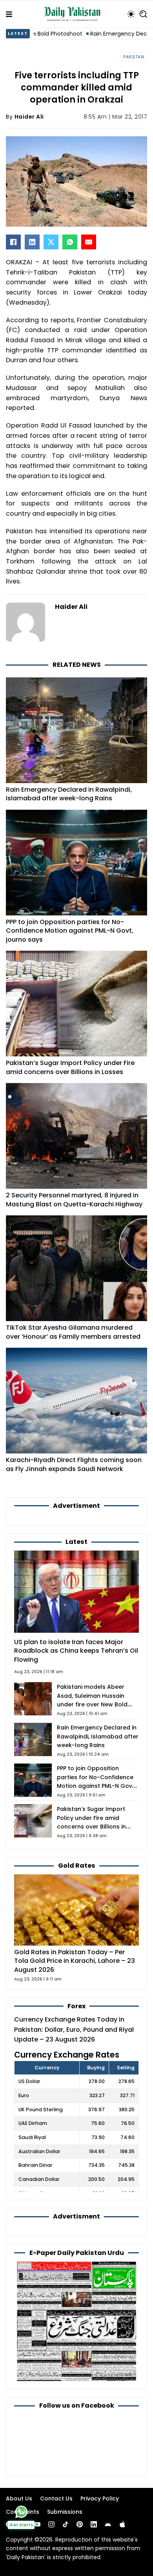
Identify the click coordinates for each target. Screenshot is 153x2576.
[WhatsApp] (70, 242)
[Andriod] (108, 2524)
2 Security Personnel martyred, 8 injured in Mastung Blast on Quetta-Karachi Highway (74, 1200)
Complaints (23, 2512)
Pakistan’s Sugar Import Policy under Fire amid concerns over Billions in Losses (70, 1067)
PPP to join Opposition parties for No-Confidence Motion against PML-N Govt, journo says (70, 931)
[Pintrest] (80, 2524)
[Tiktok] (66, 2524)
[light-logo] (74, 14)
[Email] (89, 242)
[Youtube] (37, 2524)
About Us (19, 2498)
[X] (51, 242)
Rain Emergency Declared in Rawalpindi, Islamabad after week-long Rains (69, 794)
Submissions (65, 2512)
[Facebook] (13, 242)
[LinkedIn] (32, 242)
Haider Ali (29, 117)
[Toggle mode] (131, 14)
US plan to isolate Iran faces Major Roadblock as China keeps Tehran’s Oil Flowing (76, 1651)
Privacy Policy (100, 2498)
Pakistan (134, 57)
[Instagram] (51, 2524)
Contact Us (56, 2498)
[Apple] (122, 2524)
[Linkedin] (94, 2524)
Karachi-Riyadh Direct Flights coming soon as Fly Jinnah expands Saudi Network (74, 1464)
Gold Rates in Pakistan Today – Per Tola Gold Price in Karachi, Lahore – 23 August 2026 (75, 1961)
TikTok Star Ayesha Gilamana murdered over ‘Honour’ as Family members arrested (73, 1332)
